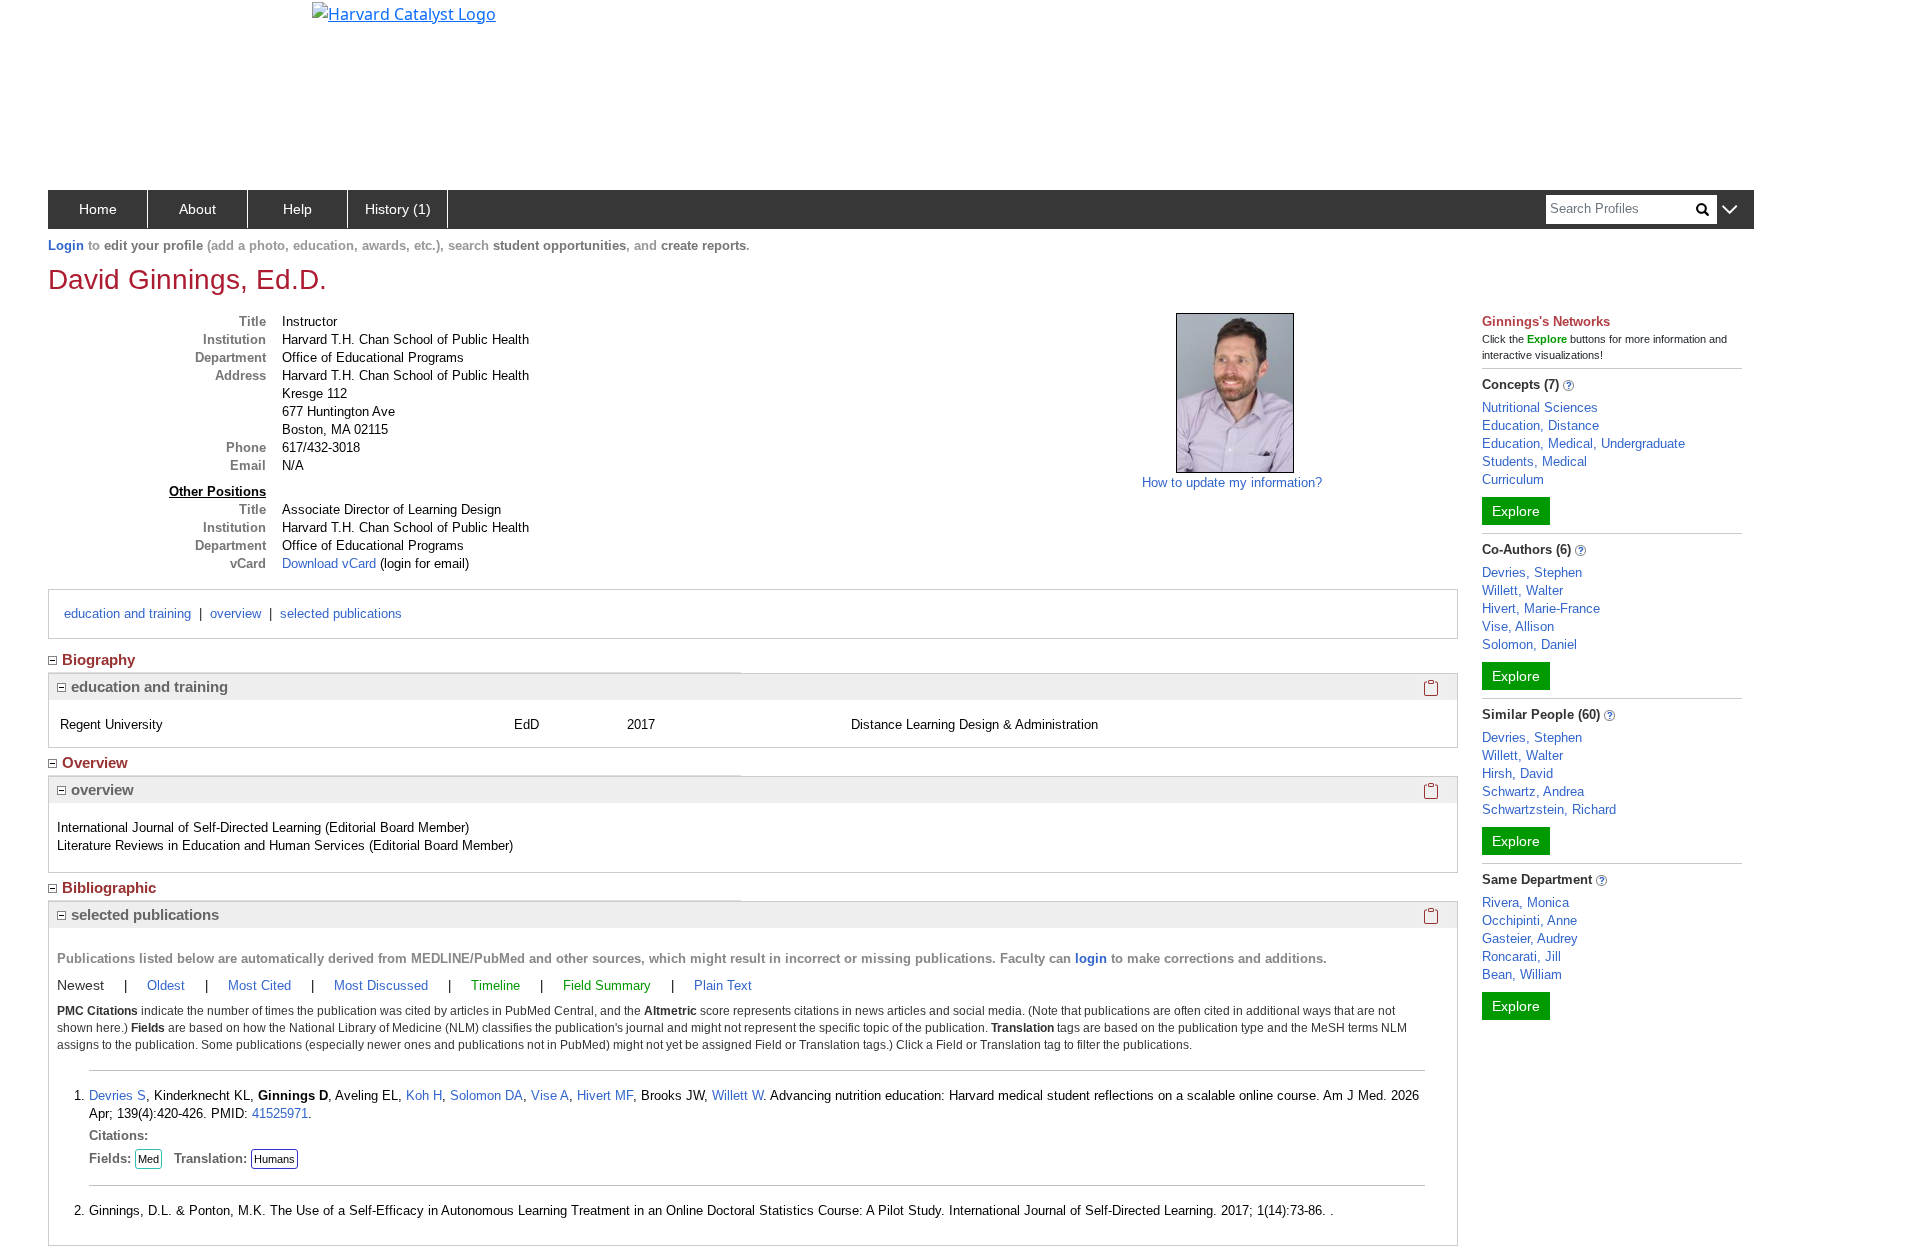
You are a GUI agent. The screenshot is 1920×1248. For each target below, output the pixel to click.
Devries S (117, 1095)
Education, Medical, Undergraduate (1583, 443)
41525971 (280, 1113)
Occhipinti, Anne (1529, 920)
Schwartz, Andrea (1533, 791)
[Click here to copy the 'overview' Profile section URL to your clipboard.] (1431, 790)
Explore (1516, 511)
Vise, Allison (1518, 626)
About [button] (197, 209)
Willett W (737, 1095)
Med (148, 1159)
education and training (127, 613)
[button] (1729, 210)
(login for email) (422, 563)
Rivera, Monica (1525, 902)
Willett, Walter (1522, 590)
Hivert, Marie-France (1541, 608)
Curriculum (1513, 479)
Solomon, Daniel (1529, 644)
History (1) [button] (398, 209)
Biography (98, 659)
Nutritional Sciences (1540, 407)
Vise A (550, 1095)
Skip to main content (83, 24)
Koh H (424, 1095)
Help (297, 209)
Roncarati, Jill (1521, 956)
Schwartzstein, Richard (1549, 809)
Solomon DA (486, 1095)
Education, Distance (1540, 425)
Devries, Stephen (1532, 572)
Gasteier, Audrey (1530, 938)
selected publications (341, 613)
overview (235, 613)
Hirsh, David (1517, 773)
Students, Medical (1534, 461)
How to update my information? (1232, 482)
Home (98, 209)
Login (66, 245)
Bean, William (1522, 974)
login (1091, 958)
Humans (274, 1159)
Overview (95, 762)
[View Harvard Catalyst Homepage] (404, 12)
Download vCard (329, 563)
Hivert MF (605, 1095)
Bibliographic (109, 887)
